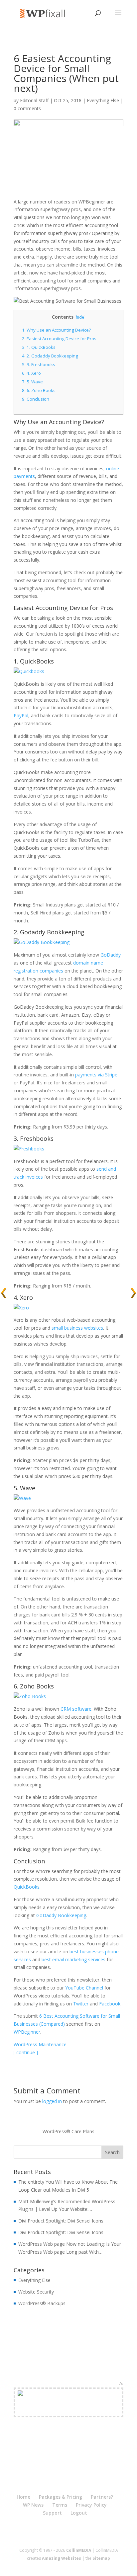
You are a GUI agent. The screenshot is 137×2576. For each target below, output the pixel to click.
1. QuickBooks (39, 347)
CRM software (76, 1709)
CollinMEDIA (79, 2550)
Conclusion (36, 399)
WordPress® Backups (42, 2303)
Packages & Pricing (61, 2497)
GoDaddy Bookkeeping (61, 1915)
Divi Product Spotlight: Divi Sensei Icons (61, 2221)
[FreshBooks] (29, 1149)
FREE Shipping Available (69, 2410)
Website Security (36, 2292)
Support (52, 2513)
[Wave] (22, 1498)
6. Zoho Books (39, 390)
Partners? (102, 2497)
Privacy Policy (91, 2505)
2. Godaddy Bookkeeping (50, 356)
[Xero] (21, 1308)
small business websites (77, 1328)
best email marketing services (73, 1959)
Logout (79, 2513)
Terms (60, 2505)
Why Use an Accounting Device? (56, 330)
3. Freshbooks (39, 364)
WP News (33, 2505)
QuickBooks (27, 1887)
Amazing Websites (62, 2558)
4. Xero (31, 373)
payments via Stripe (96, 1075)
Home (23, 2497)
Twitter (81, 2004)
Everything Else (103, 100)
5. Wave (32, 382)
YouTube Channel (84, 1988)
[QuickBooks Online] (29, 671)
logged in (52, 2101)
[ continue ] (26, 2052)
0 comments (27, 108)
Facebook (110, 2004)
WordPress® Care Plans (68, 2131)
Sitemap (101, 2558)
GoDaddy (111, 955)
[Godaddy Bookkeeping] (42, 942)
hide (80, 317)
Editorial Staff (34, 100)
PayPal (21, 715)
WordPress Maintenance (40, 2044)
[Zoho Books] (30, 1696)
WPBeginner (27, 2032)
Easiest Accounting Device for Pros (59, 339)
